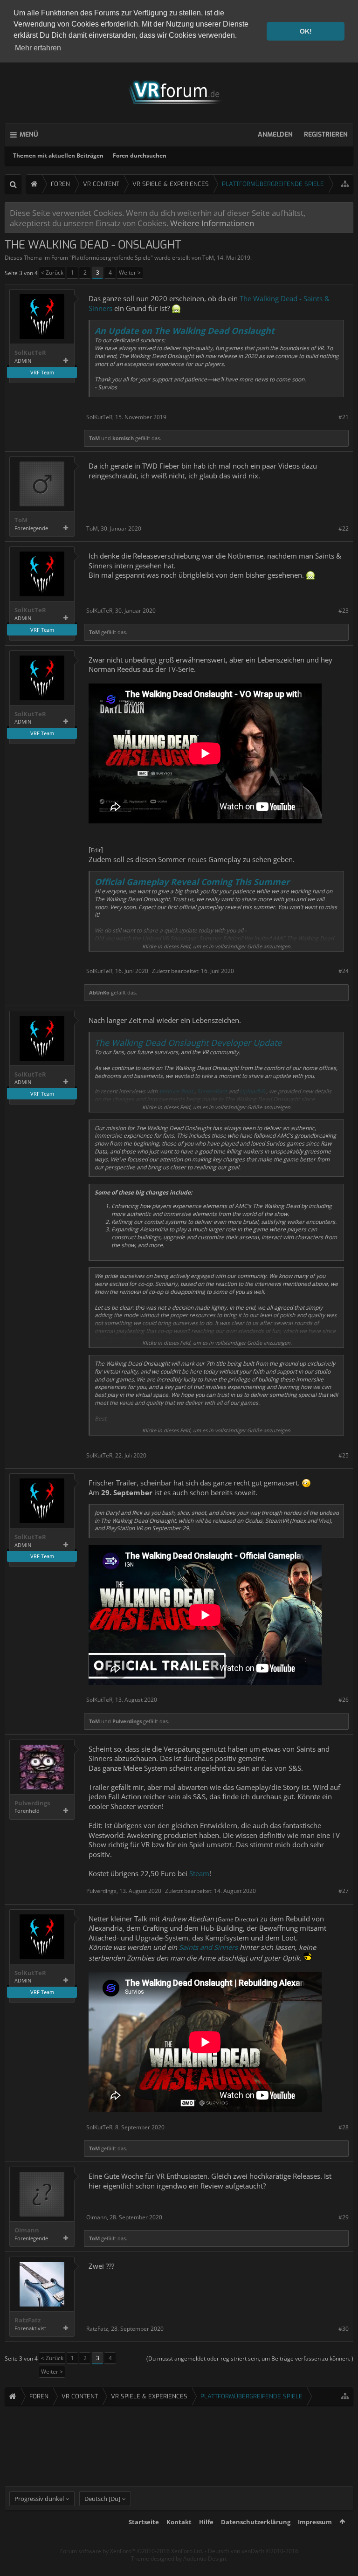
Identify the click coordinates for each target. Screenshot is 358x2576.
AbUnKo (99, 992)
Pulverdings (127, 1721)
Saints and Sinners (209, 1947)
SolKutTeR (30, 353)
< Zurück (52, 273)
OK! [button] (306, 31)
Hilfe (206, 2522)
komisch (123, 438)
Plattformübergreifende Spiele (111, 258)
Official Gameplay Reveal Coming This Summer (192, 882)
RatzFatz (28, 2320)
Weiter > (130, 273)
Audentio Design (205, 2559)
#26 (344, 1700)
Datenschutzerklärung (256, 2522)
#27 (344, 1891)
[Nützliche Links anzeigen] (345, 184)
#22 (344, 528)
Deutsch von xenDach (253, 2551)
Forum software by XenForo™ (132, 2551)
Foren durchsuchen (140, 155)
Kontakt (179, 2522)
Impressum (315, 2522)
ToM (208, 258)
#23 (344, 611)
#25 (344, 1455)
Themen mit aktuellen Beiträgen (58, 155)
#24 (344, 971)
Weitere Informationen (212, 223)
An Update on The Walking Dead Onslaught (185, 331)
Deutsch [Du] (102, 2499)
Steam (199, 1873)
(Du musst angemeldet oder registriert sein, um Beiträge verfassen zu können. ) (250, 2358)
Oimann (27, 2230)
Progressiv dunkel (39, 2499)
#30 (344, 2329)
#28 (344, 2127)
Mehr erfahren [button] (38, 48)
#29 (344, 2217)
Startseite (144, 2522)
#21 (344, 417)
